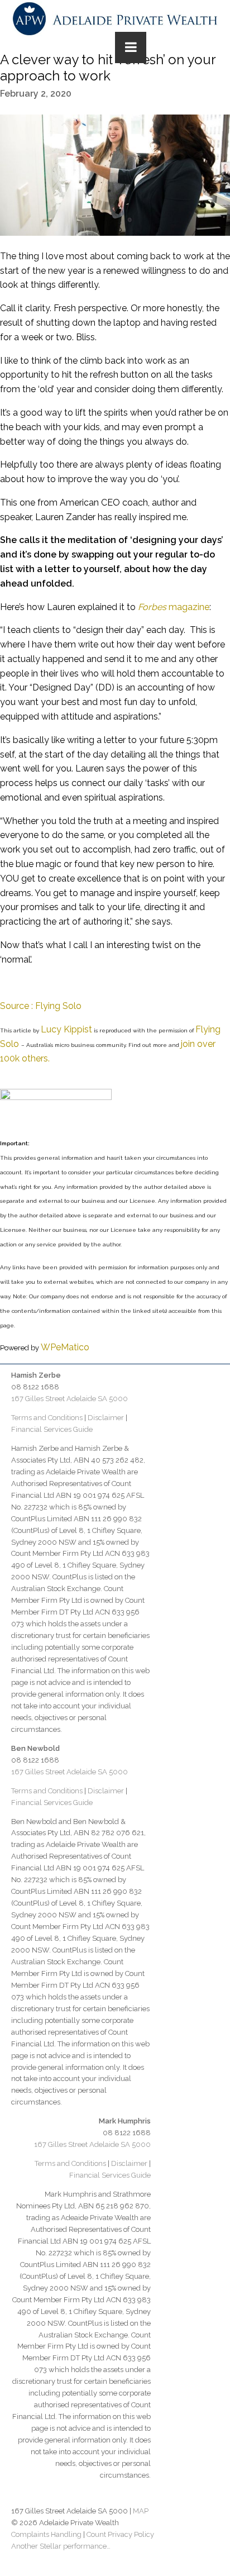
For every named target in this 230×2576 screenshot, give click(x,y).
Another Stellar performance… (61, 2546)
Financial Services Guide (52, 1429)
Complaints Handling (46, 2534)
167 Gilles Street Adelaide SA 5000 (70, 1399)
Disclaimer (106, 1418)
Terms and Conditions (47, 1418)
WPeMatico (65, 1347)
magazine (174, 607)
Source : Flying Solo (41, 1006)
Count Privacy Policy (120, 2534)
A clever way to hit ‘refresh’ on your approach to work (108, 68)
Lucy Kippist (66, 1029)
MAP (141, 2511)
